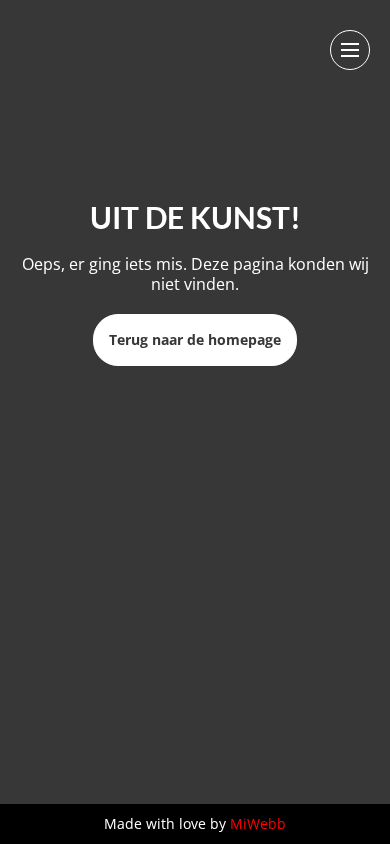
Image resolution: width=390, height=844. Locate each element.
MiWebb (258, 823)
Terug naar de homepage (195, 339)
